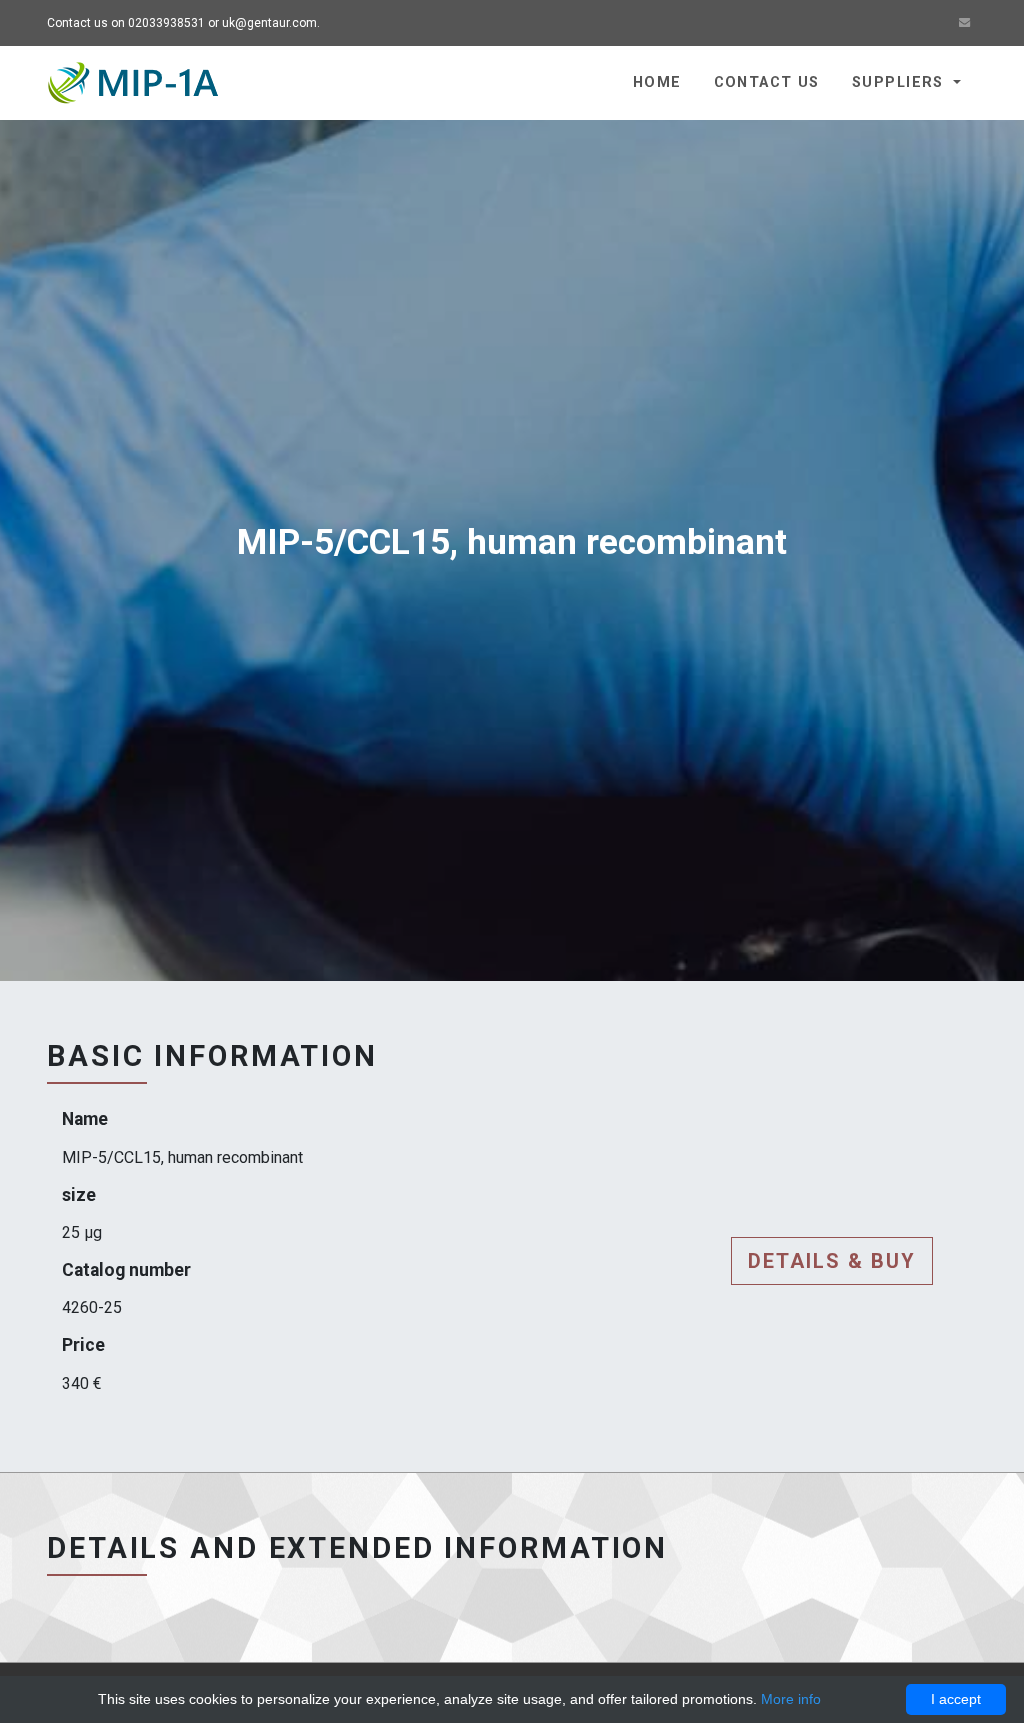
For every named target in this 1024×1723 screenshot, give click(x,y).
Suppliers (900, 82)
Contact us (767, 82)
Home (657, 82)
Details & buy (832, 1261)
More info (791, 1699)
